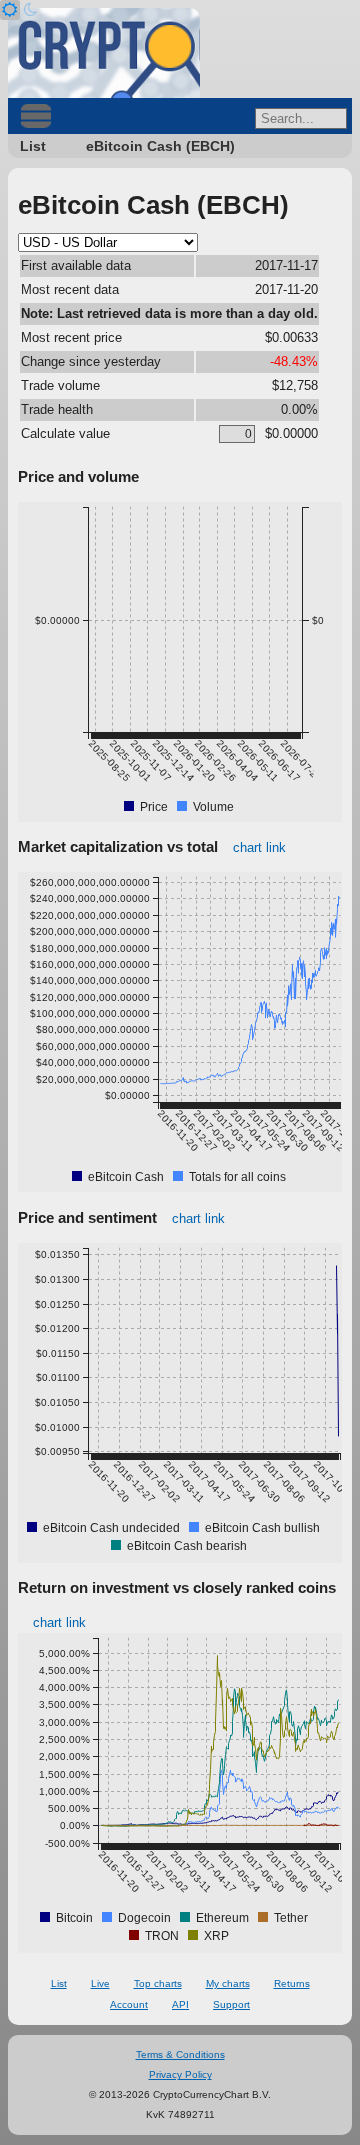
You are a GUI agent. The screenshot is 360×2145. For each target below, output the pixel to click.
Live (100, 1983)
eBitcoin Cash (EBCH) (160, 146)
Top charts (158, 1983)
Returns (292, 1983)
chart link (259, 847)
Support (231, 2004)
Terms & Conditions (180, 2054)
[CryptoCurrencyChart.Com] (104, 53)
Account (129, 2004)
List (33, 146)
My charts (228, 1983)
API (180, 2004)
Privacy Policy (180, 2074)
